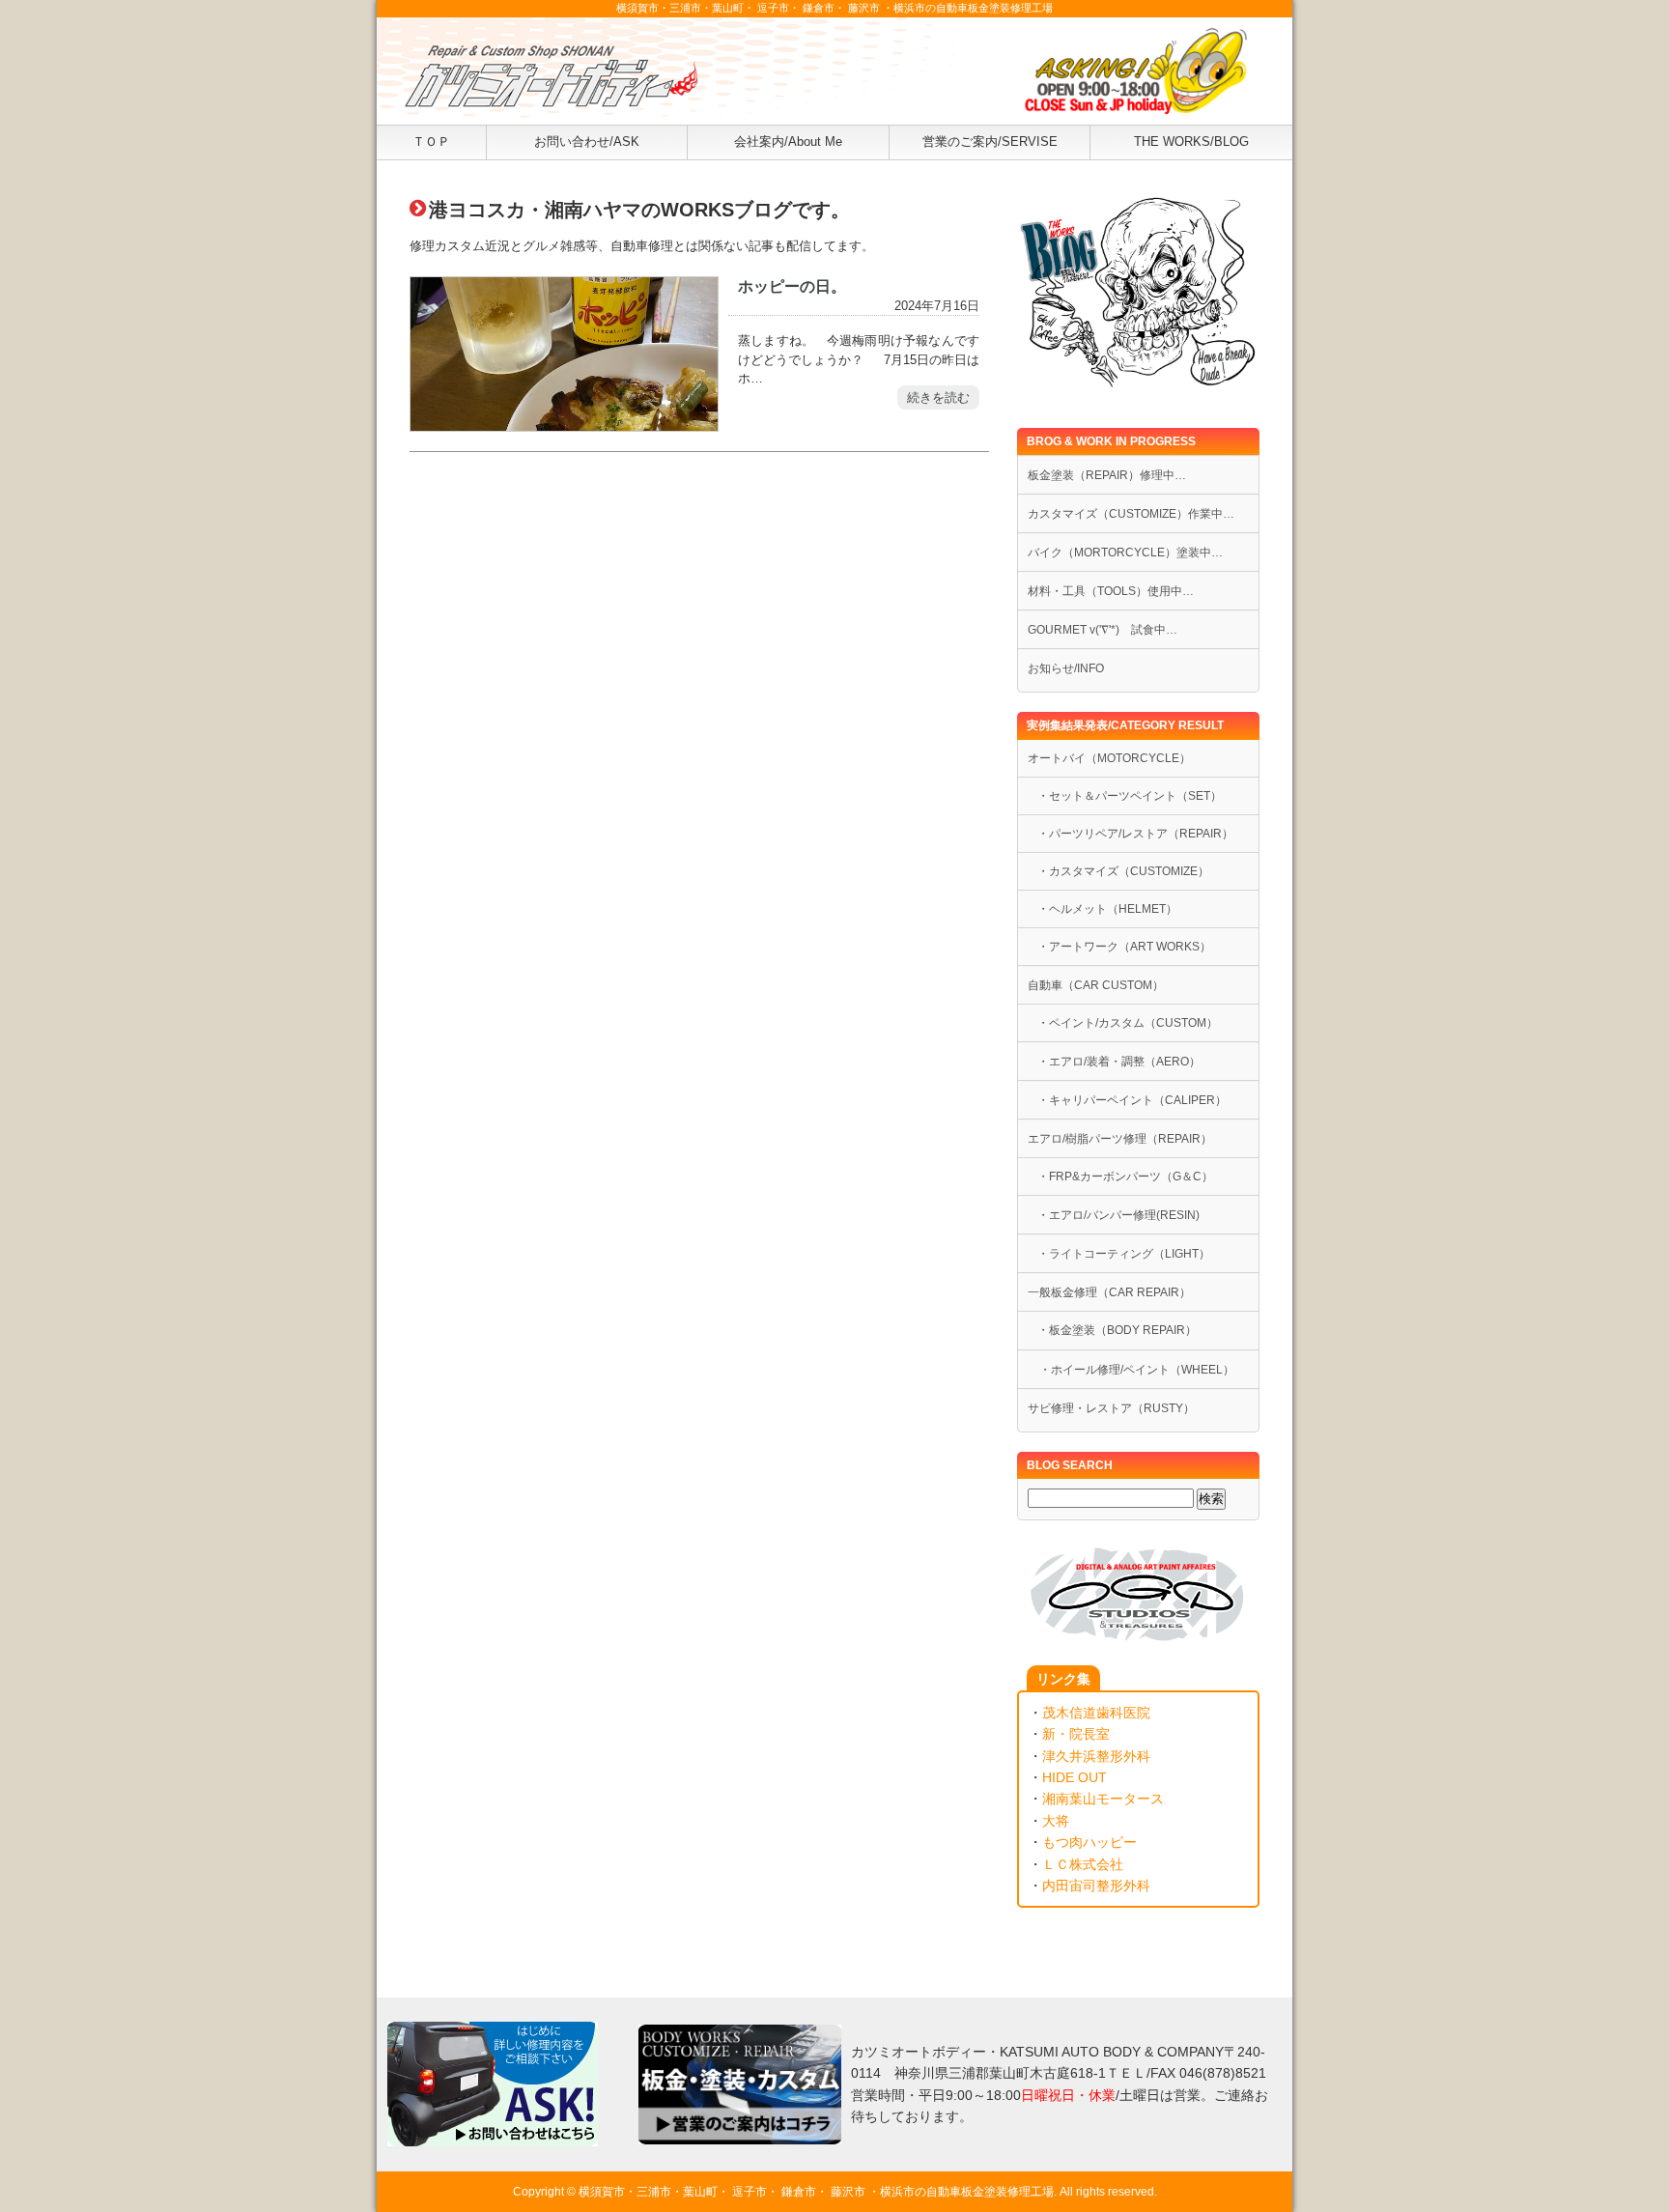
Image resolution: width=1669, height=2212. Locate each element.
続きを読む (938, 397)
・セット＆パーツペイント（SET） (1130, 796)
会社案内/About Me (788, 142)
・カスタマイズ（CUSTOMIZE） (1123, 871)
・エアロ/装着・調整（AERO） (1119, 1062)
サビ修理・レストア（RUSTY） (1111, 1408)
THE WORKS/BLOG (1191, 142)
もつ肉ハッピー (1089, 1842)
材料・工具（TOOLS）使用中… (1111, 591)
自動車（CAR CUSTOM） (1096, 985)
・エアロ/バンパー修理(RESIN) (1118, 1215)
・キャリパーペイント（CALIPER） (1132, 1100)
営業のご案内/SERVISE (990, 142)
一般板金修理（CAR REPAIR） (1109, 1292)
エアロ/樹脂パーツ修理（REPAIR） (1120, 1139)
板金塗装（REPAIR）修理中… (1107, 475)
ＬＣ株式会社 (1083, 1864)
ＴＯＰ (431, 142)
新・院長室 (1076, 1734)
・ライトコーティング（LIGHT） (1124, 1254)
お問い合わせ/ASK (587, 142)
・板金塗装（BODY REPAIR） (1117, 1330)
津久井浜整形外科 (1096, 1756)
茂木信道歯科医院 (1096, 1713)
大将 (1056, 1821)
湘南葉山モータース (1103, 1799)
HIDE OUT (1075, 1777)
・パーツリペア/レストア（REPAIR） (1135, 834)
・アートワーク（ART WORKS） (1124, 947)
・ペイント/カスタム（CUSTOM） (1128, 1023)
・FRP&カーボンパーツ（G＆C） (1125, 1177)
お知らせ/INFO (1066, 668)
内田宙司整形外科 (1096, 1886)
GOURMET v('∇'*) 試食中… (1103, 630)
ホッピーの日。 (792, 286)
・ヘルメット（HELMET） (1107, 909)
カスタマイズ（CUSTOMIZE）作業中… (1131, 514)
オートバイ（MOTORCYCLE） (1109, 758)
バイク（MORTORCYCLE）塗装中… (1125, 553)
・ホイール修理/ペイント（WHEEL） (1131, 1370)
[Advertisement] (699, 674)
